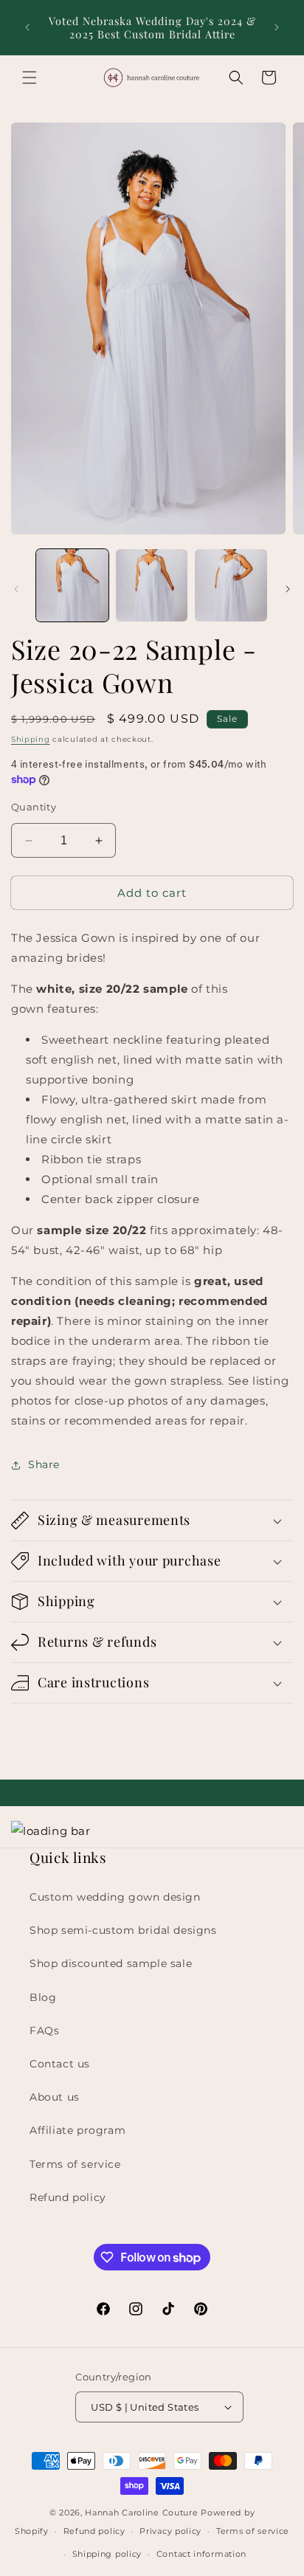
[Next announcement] (277, 27)
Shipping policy (107, 2554)
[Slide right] (288, 589)
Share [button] (44, 1464)
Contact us (60, 2064)
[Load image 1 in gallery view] (72, 585)
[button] (30, 78)
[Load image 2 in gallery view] (152, 585)
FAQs (44, 2031)
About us (55, 2097)
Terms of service (75, 2164)
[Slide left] (16, 589)
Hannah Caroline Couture (141, 2513)
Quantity (34, 807)
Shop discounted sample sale (111, 1963)
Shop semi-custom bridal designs (123, 1930)
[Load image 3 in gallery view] (231, 585)
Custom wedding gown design (115, 1897)
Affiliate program (77, 2130)
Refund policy (68, 2197)
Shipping (31, 739)
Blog (43, 1997)
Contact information (201, 2554)
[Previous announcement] (27, 27)
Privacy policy (170, 2531)
